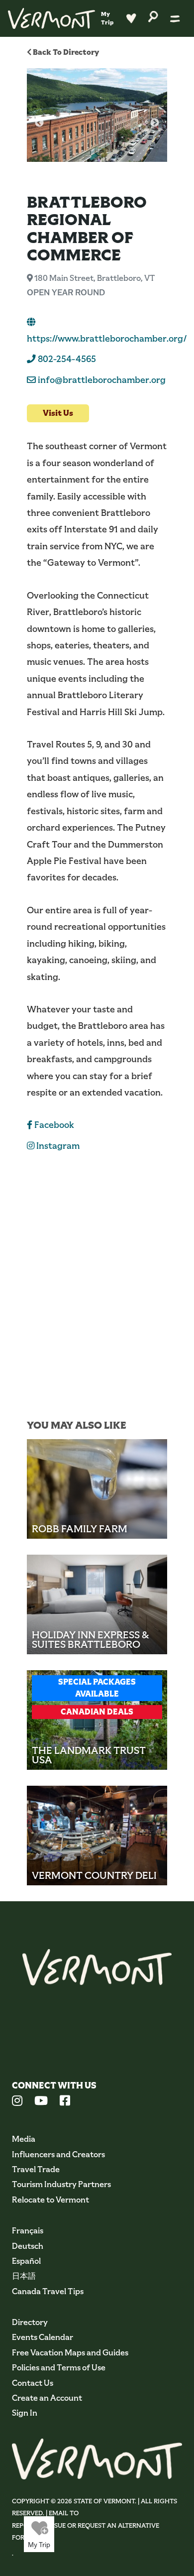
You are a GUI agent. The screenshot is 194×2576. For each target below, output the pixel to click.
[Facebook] (65, 2102)
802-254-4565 (66, 359)
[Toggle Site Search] (153, 16)
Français (28, 2231)
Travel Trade (36, 2169)
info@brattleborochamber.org (102, 380)
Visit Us (58, 413)
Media (24, 2139)
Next (155, 123)
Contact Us (33, 2383)
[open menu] (175, 18)
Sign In (25, 2413)
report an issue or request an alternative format (86, 2531)
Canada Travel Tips (48, 2291)
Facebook (53, 1125)
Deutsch (28, 2246)
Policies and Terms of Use (59, 2368)
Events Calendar (43, 2337)
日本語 (24, 2276)
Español (26, 2261)
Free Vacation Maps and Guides (70, 2353)
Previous (39, 123)
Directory (30, 2322)
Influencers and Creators (58, 2154)
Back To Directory (65, 52)
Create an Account (47, 2398)
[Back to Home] (51, 18)
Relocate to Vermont (50, 2200)
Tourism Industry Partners (61, 2184)
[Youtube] (41, 2102)
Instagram (57, 1146)
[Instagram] (17, 2102)
